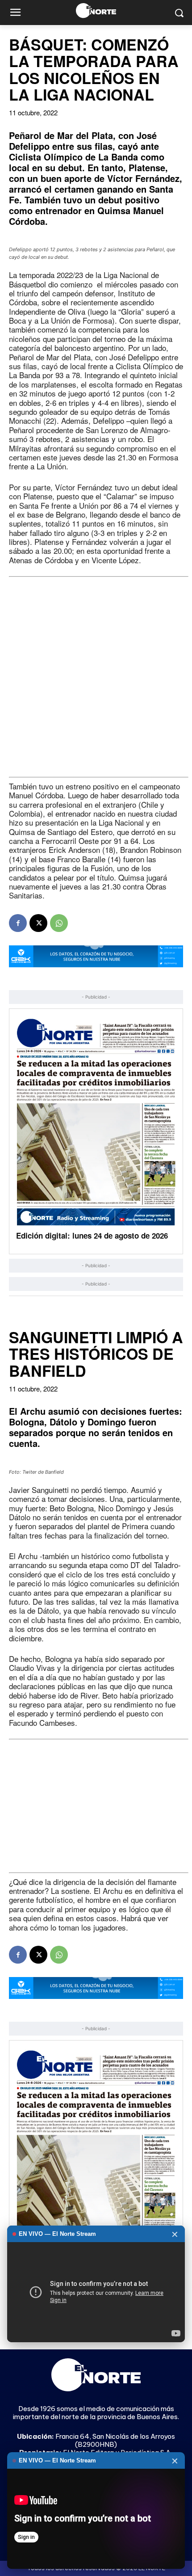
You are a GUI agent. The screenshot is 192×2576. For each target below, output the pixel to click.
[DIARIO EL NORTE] (96, 11)
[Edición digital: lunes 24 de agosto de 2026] (96, 1122)
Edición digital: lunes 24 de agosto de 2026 (92, 1235)
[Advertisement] (96, 677)
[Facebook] (18, 923)
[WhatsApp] (59, 923)
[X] (38, 923)
